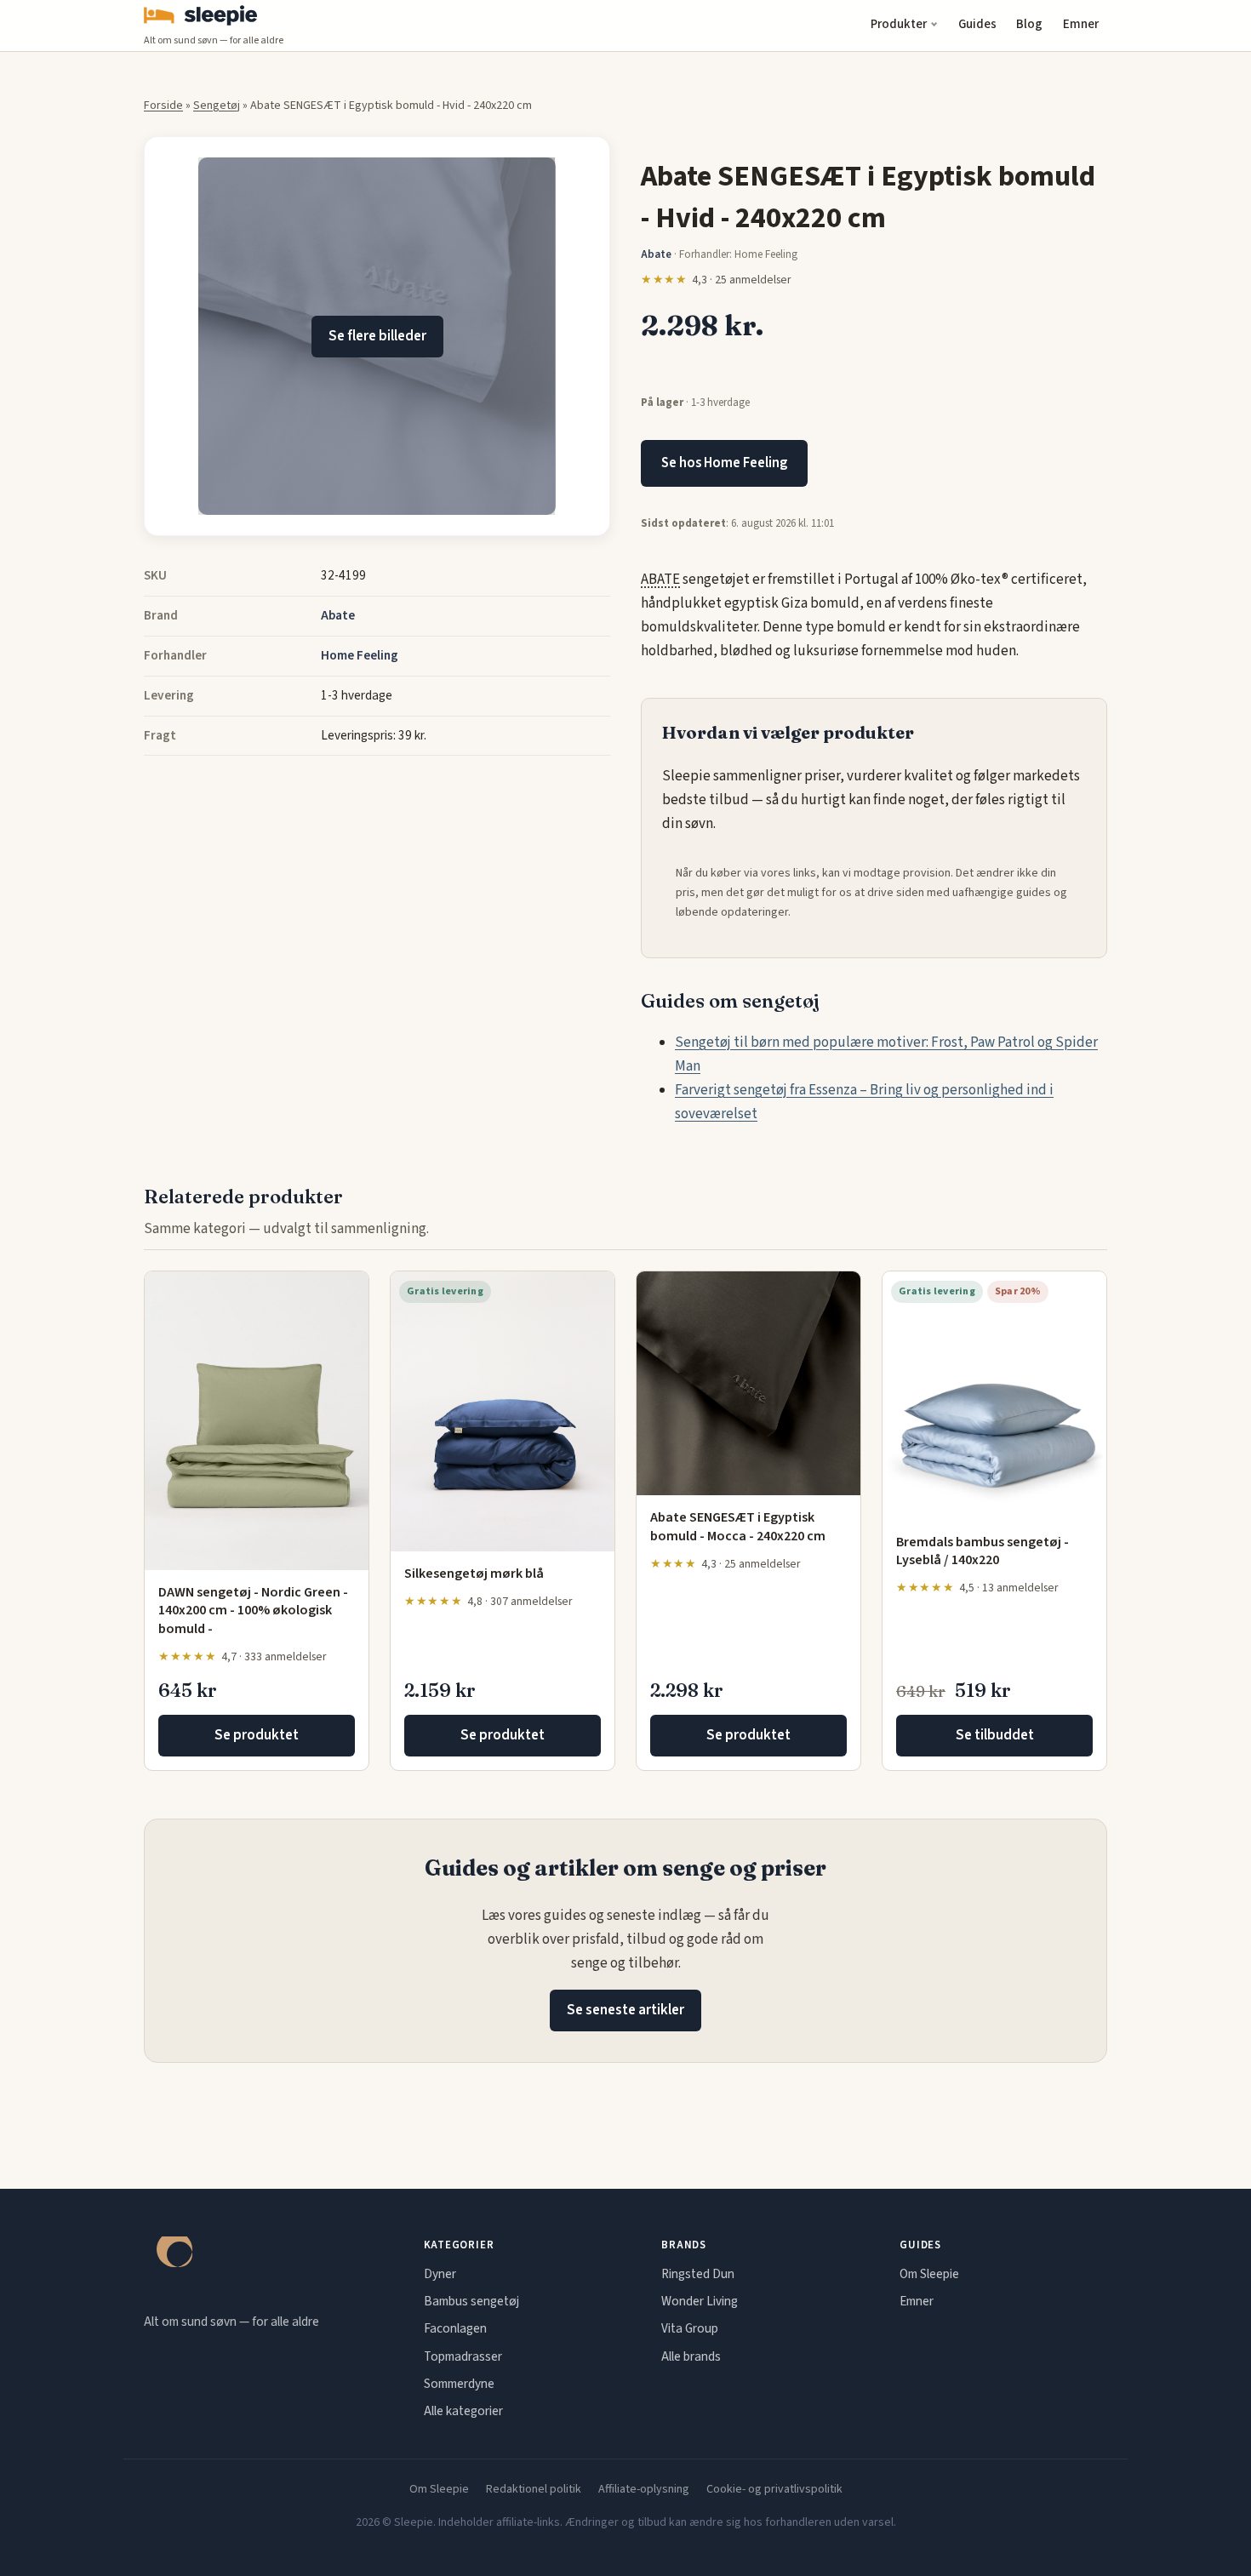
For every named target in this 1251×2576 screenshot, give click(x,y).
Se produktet (257, 1735)
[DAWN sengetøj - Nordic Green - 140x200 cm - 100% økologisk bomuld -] (257, 1420)
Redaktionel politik (534, 2489)
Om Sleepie (929, 2274)
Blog (1029, 24)
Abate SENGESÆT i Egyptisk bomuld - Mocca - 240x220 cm (738, 1527)
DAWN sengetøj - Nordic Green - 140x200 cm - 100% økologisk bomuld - (253, 1611)
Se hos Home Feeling (724, 463)
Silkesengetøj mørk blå (474, 1574)
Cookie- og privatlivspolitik (774, 2489)
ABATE (660, 580)
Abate (338, 615)
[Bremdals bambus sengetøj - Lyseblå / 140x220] (994, 1395)
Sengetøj (217, 106)
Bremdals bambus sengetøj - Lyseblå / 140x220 (983, 1551)
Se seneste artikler (625, 2010)
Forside (163, 106)
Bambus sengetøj (471, 2301)
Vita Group (690, 2328)
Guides (977, 24)
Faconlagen (455, 2328)
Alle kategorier (463, 2411)
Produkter (899, 24)
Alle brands (691, 2356)
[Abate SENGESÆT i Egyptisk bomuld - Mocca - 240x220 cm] (748, 1383)
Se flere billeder (377, 336)
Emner (1081, 24)
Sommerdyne (459, 2384)
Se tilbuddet (995, 1735)
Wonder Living (700, 2301)
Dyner (440, 2274)
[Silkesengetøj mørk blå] (503, 1411)
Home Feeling (360, 655)
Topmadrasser (463, 2356)
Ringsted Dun (698, 2274)
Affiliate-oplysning (644, 2489)
